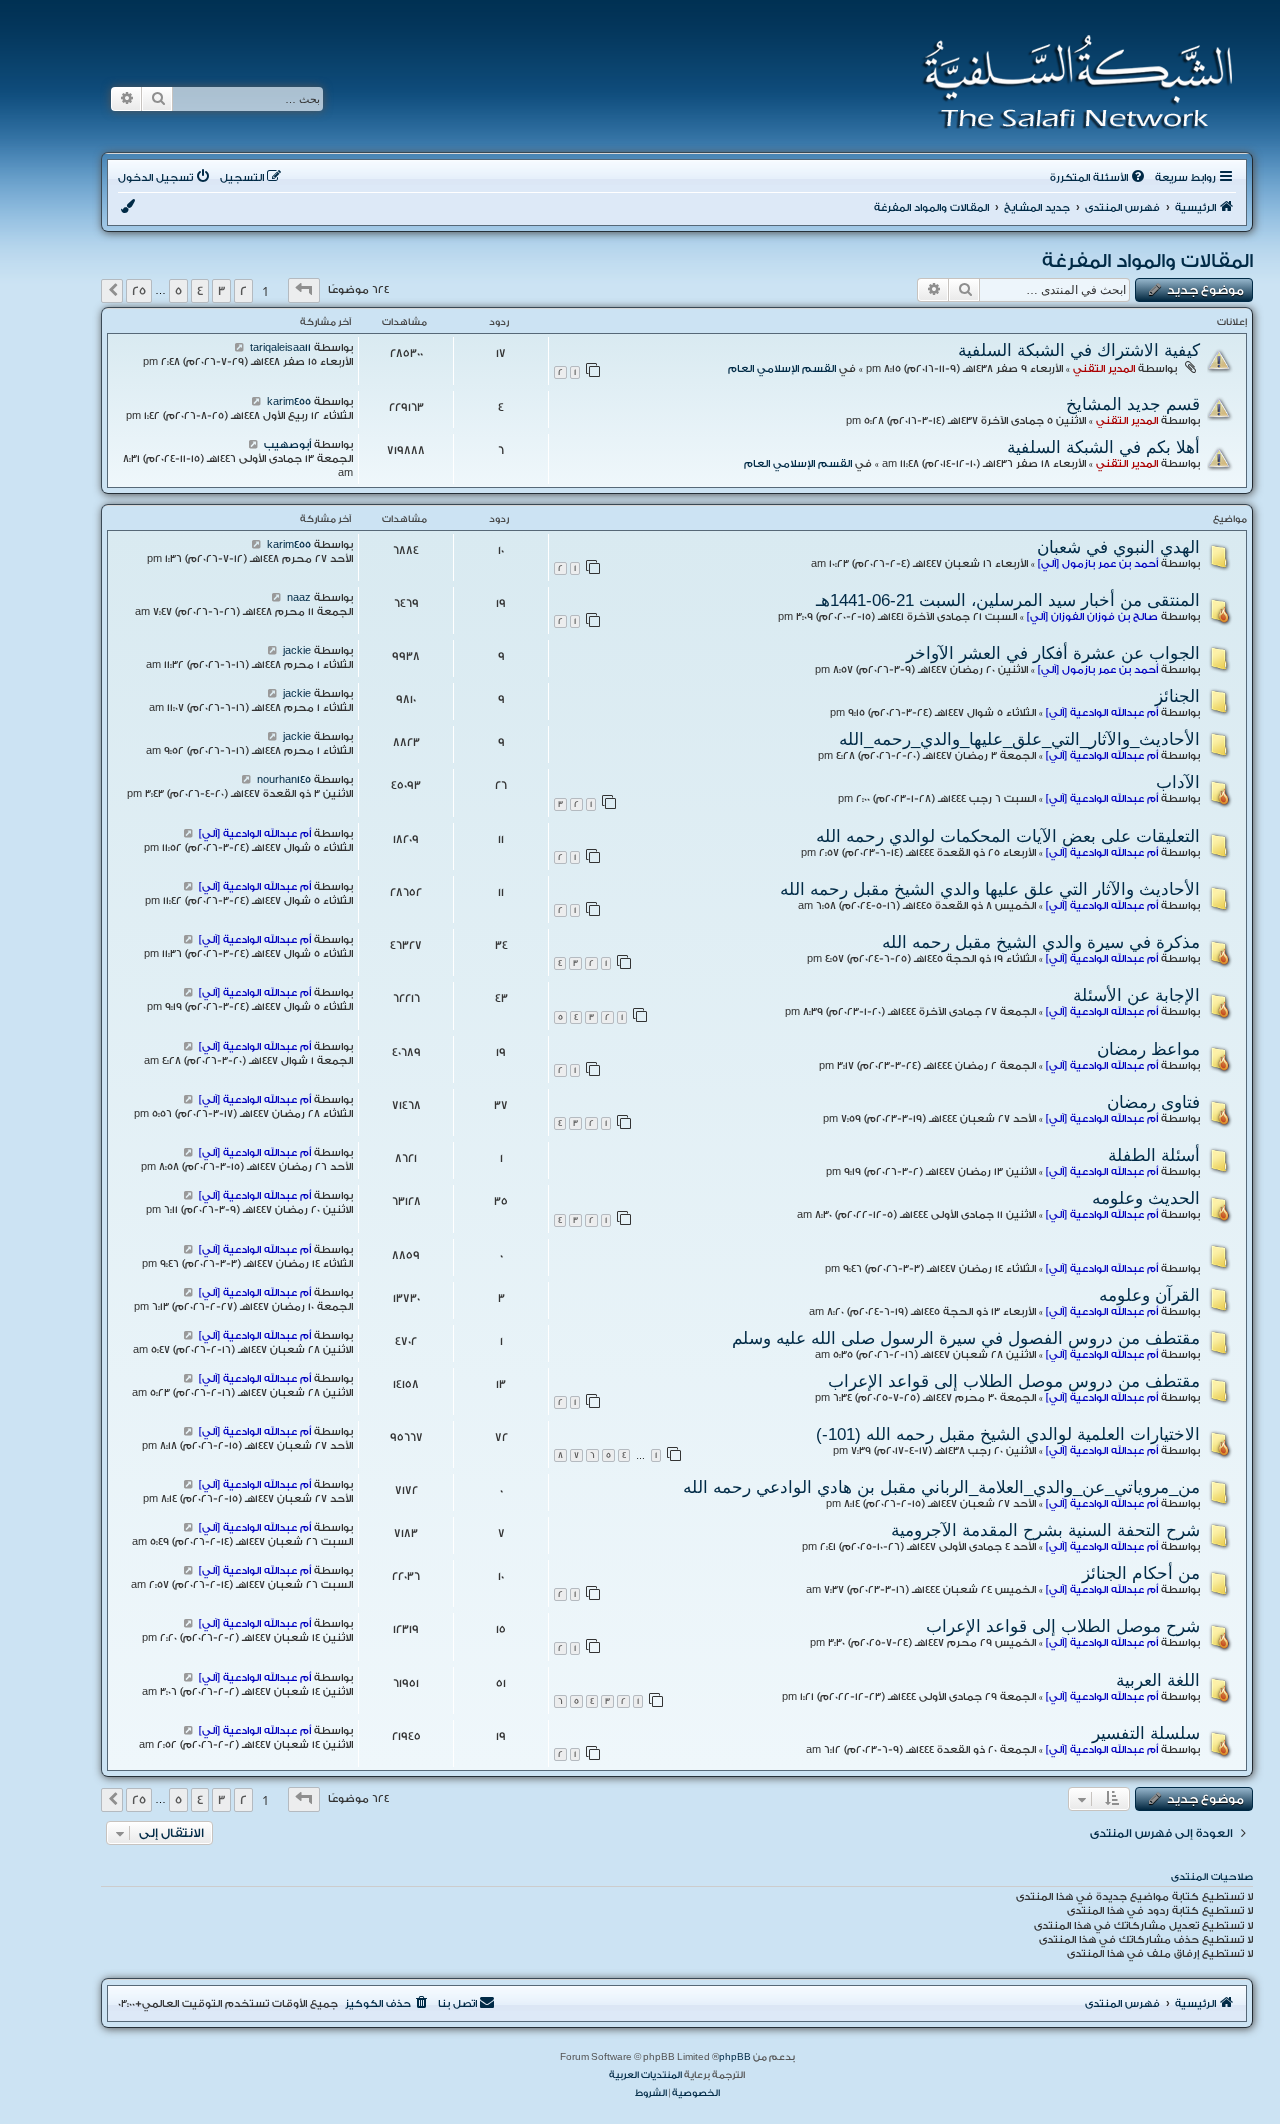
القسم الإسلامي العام (782, 369)
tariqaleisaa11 (280, 348)
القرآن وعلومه (1149, 1295)
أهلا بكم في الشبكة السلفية (1103, 447)
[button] (304, 290)
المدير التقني (1104, 369)
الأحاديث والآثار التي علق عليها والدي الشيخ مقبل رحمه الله (990, 889)
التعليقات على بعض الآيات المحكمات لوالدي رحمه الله (1008, 836)
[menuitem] (1099, 178)
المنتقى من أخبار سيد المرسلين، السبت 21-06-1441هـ (1008, 600)
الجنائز (1177, 696)
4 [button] (200, 291)
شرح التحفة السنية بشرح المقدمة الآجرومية (1045, 1530)
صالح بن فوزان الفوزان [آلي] (1092, 617)
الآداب (1178, 782)
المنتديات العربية (645, 2075)
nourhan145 (284, 780)
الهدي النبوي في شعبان (1118, 547)
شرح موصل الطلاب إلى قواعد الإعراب (1063, 1626)
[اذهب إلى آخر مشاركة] (239, 348)
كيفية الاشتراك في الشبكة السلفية (1079, 350)
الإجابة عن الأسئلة (1136, 995)
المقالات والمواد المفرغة (1147, 261)
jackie (297, 651)
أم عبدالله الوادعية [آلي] (1102, 713)
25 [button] (139, 291)
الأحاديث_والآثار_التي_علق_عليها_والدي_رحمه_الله (1019, 739)
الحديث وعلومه (1146, 1198)
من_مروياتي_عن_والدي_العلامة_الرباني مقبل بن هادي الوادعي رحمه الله (941, 1487)
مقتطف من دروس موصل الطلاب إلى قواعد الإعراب (1014, 1381)
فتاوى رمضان (1153, 1102)
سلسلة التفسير (1146, 1733)
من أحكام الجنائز (1141, 1573)
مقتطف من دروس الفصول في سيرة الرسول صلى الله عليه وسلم (966, 1338)
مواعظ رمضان (1148, 1049)
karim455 (289, 402)
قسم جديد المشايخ (1133, 404)
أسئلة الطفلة (1154, 1155)
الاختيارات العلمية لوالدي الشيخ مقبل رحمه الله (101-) (1008, 1434)
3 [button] (221, 291)
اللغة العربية (1158, 1680)
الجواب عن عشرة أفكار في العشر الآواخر (1053, 653)
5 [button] (178, 291)
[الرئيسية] (1071, 82)
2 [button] (243, 291)
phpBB (735, 2057)
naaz (299, 598)
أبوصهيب (287, 445)
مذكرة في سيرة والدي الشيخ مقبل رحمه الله (1041, 942)
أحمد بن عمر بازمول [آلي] (1098, 564)
